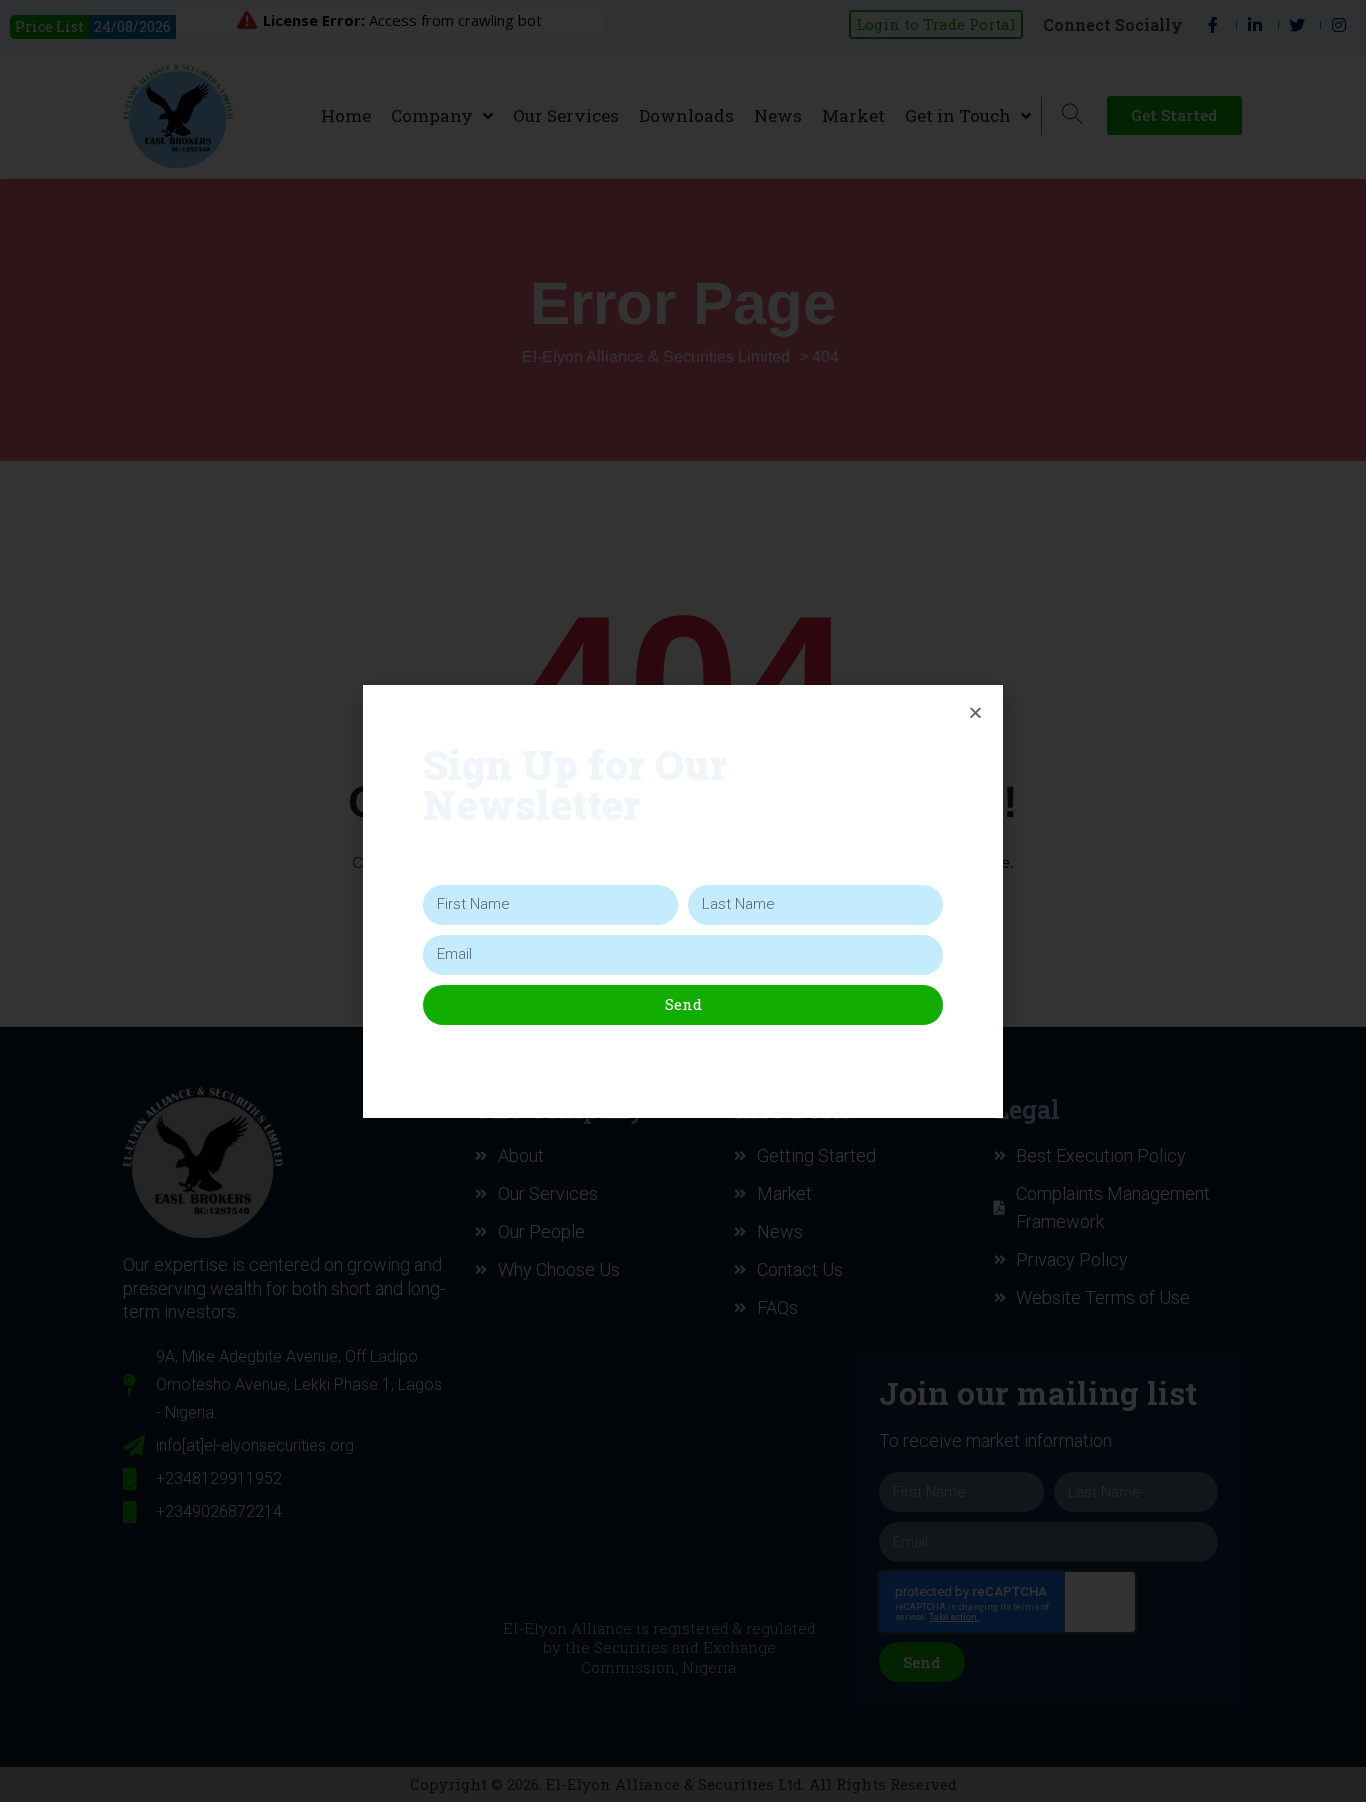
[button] (975, 712)
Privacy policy (679, 1051)
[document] (683, 901)
